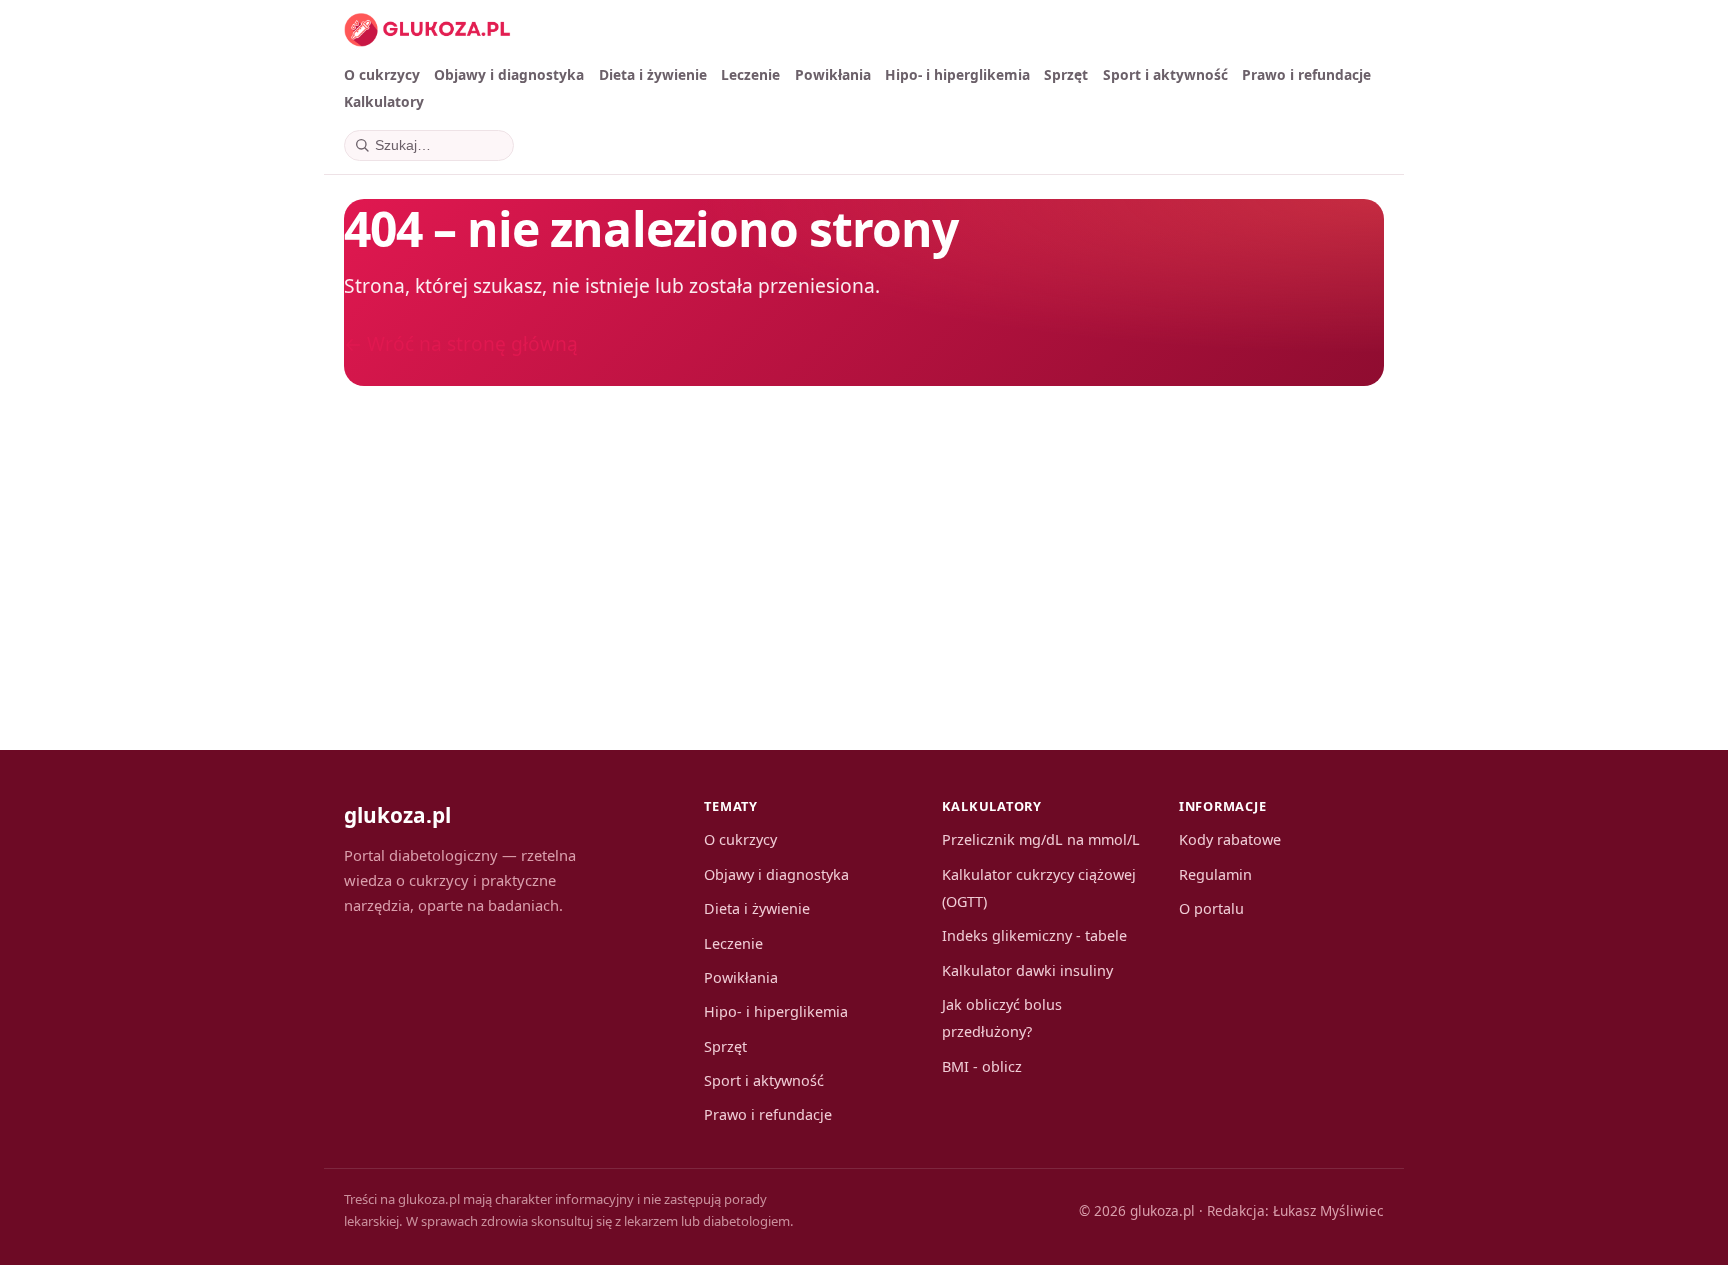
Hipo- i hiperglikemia (957, 74)
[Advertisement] (944, 546)
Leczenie (750, 74)
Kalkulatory (384, 101)
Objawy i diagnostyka (509, 74)
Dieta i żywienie (653, 74)
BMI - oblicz (982, 1066)
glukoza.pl (397, 815)
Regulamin (1215, 874)
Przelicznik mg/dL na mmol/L (1041, 839)
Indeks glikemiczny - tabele (1034, 935)
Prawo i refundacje (1306, 74)
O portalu (1211, 908)
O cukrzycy (382, 74)
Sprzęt (1066, 74)
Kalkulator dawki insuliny (1027, 970)
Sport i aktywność (1165, 74)
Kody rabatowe (1230, 839)
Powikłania (833, 74)
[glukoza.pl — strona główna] (427, 30)
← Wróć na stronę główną (461, 343)
